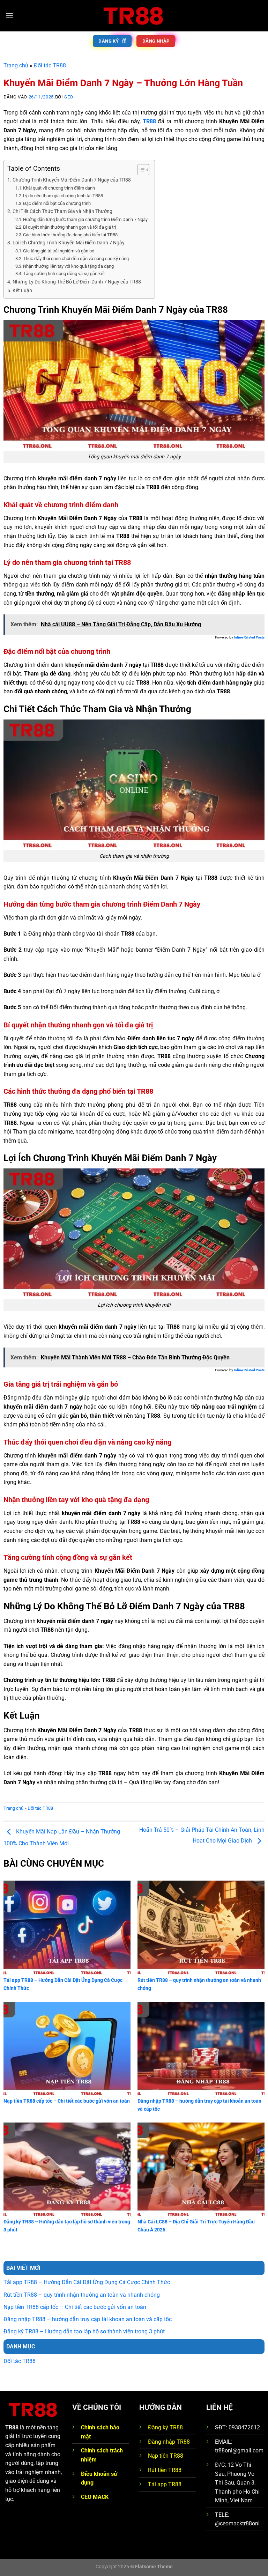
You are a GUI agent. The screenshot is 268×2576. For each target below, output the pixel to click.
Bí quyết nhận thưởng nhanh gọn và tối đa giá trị (69, 227)
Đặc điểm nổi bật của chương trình (57, 203)
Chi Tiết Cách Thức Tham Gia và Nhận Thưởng (63, 211)
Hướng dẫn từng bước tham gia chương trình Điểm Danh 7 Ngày (85, 219)
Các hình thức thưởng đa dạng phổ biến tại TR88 (70, 235)
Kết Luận (22, 291)
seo (69, 97)
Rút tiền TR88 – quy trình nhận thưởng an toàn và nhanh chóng (82, 2295)
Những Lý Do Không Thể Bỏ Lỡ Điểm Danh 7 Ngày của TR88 (77, 282)
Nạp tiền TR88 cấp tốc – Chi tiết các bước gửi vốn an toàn (75, 2307)
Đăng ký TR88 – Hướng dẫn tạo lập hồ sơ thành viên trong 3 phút (84, 2331)
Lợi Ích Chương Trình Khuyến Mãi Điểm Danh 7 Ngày (69, 243)
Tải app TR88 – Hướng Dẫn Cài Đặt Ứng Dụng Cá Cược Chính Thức (87, 2282)
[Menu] (9, 16)
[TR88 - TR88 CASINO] (134, 16)
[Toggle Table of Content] (140, 170)
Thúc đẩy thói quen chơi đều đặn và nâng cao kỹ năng (76, 259)
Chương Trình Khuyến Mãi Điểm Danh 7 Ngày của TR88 (72, 180)
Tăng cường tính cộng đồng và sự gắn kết (64, 274)
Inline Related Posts (249, 637)
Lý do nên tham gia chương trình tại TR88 (63, 196)
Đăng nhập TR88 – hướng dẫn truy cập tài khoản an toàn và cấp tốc (88, 2319)
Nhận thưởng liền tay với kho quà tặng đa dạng (68, 266)
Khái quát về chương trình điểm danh (59, 188)
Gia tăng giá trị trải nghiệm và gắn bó (59, 251)
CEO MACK (95, 2497)
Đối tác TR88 (50, 65)
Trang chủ (16, 65)
